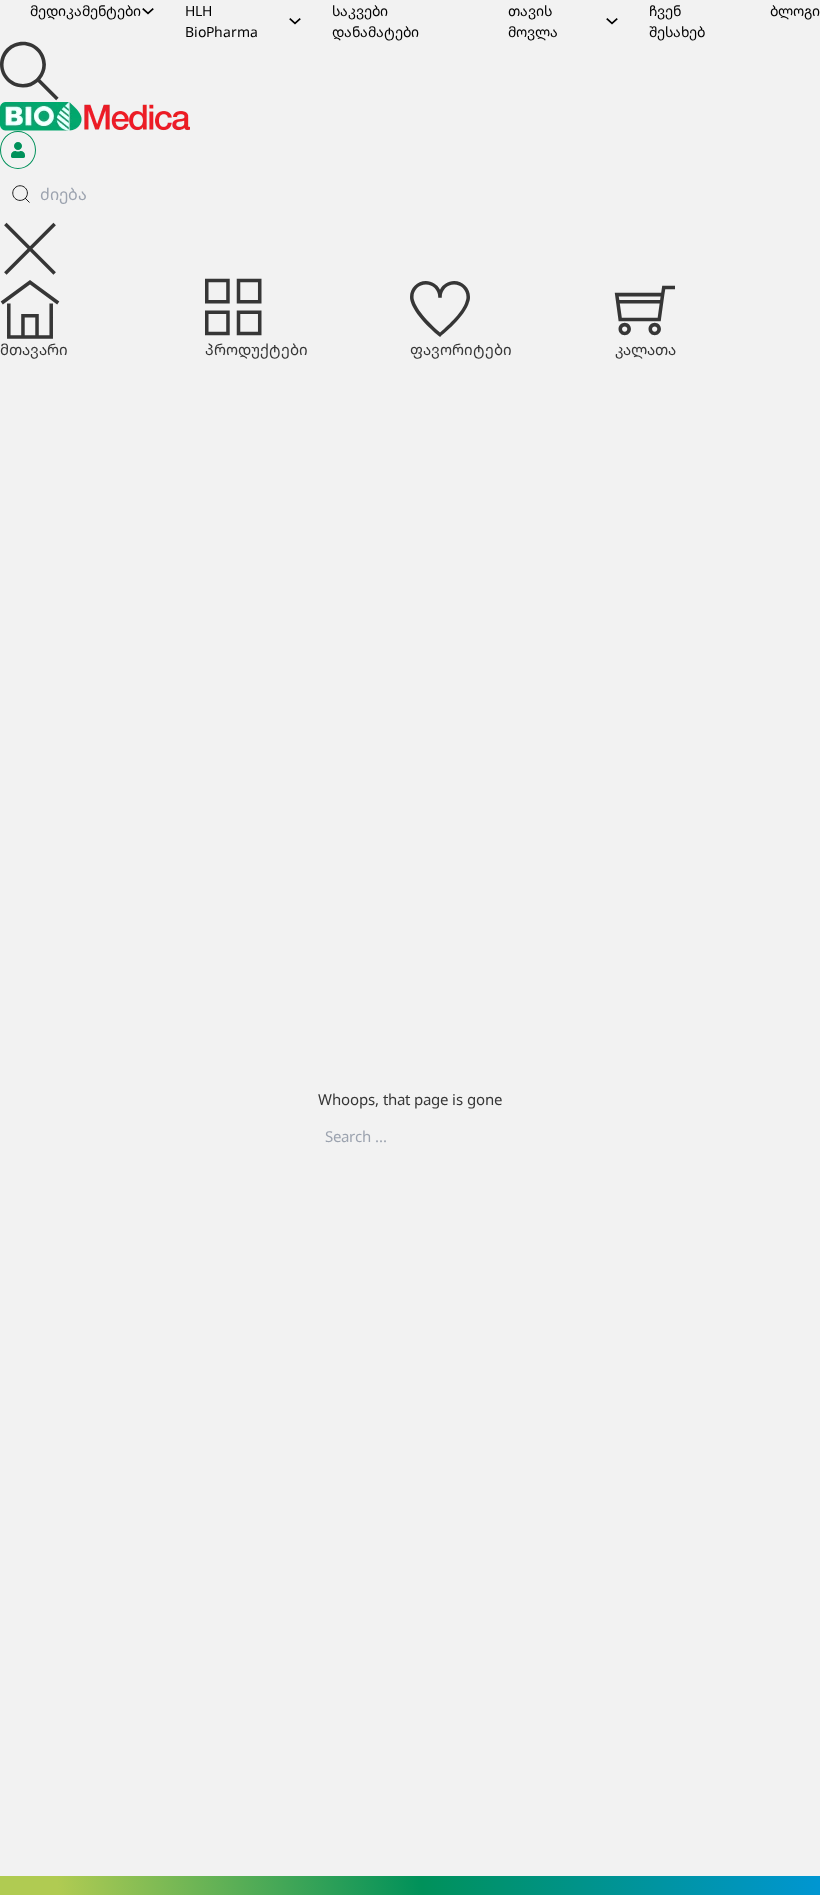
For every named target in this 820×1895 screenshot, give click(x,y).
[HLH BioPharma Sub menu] (295, 21)
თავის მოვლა (533, 21)
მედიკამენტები (85, 10)
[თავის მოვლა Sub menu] (612, 21)
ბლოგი (795, 10)
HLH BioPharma (221, 21)
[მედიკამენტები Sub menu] (148, 11)
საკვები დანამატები (375, 21)
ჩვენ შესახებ (677, 21)
